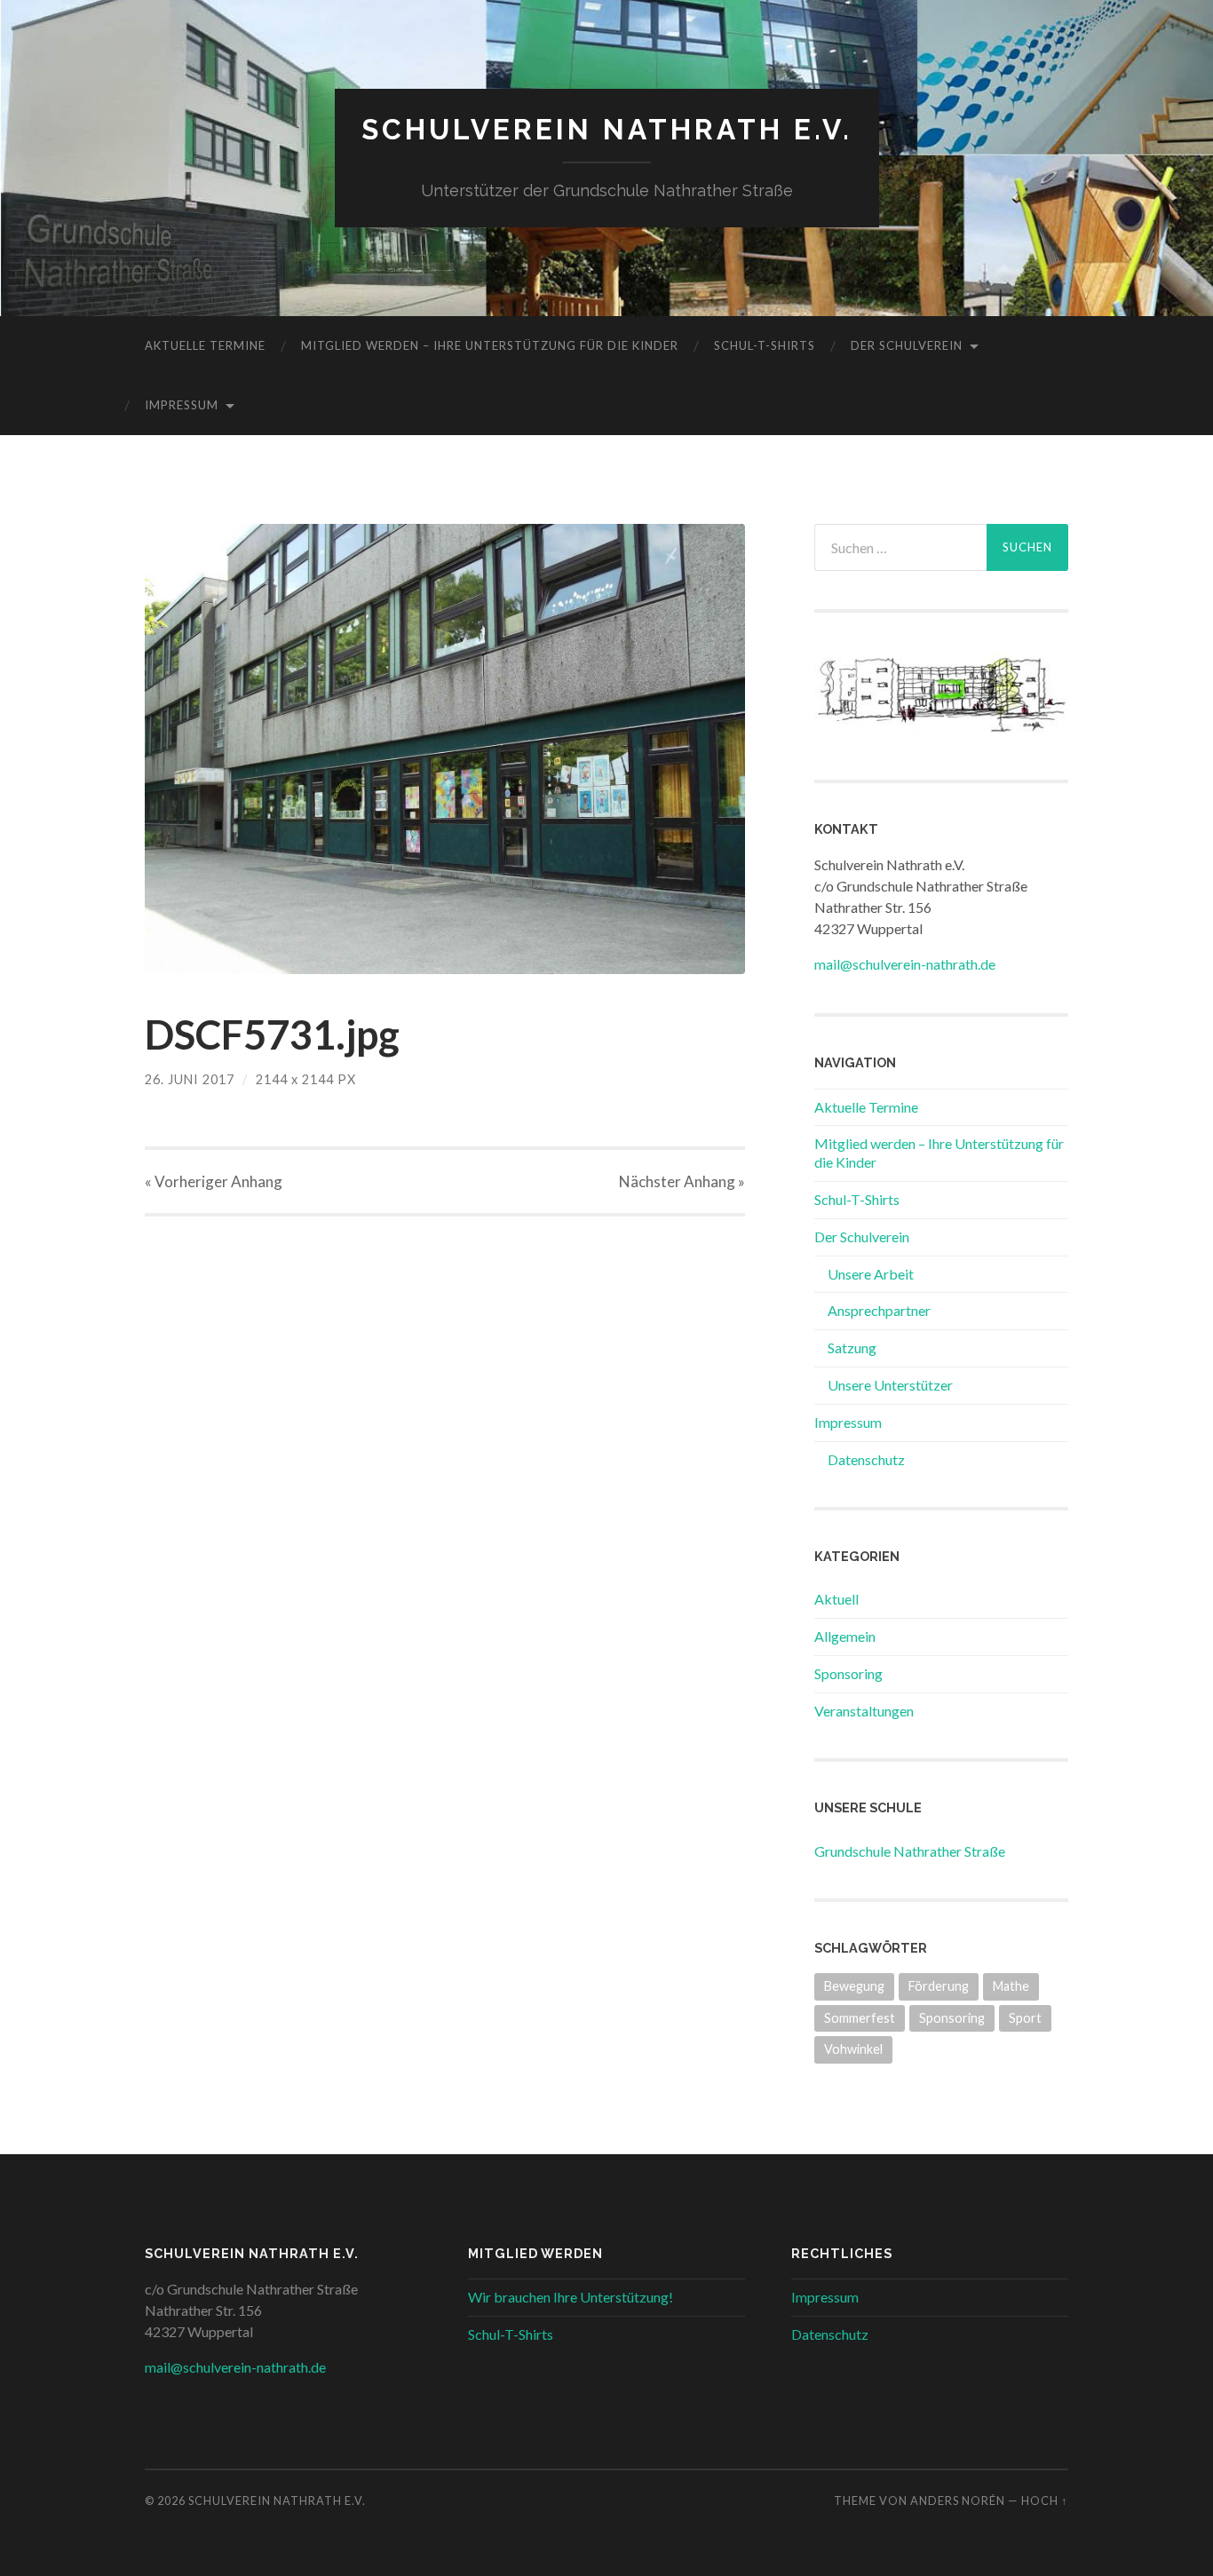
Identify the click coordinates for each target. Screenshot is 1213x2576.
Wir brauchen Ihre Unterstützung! (571, 2297)
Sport (1025, 2018)
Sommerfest (860, 2018)
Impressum (182, 405)
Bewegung (854, 1986)
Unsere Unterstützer (890, 1385)
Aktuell (836, 1599)
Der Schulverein (907, 345)
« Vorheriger (214, 1181)
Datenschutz (866, 1459)
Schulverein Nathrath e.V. (607, 129)
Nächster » (682, 1181)
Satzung (852, 1347)
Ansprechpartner (879, 1310)
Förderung (939, 1986)
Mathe (1011, 1986)
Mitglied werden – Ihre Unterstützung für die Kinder (490, 345)
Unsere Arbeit (871, 1274)
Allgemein (845, 1636)
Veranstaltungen (864, 1711)
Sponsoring (848, 1673)
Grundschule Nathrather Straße (910, 1851)
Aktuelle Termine (205, 345)
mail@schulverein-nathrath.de (905, 964)
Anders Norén (958, 2501)
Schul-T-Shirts (765, 345)
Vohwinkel (853, 2049)
